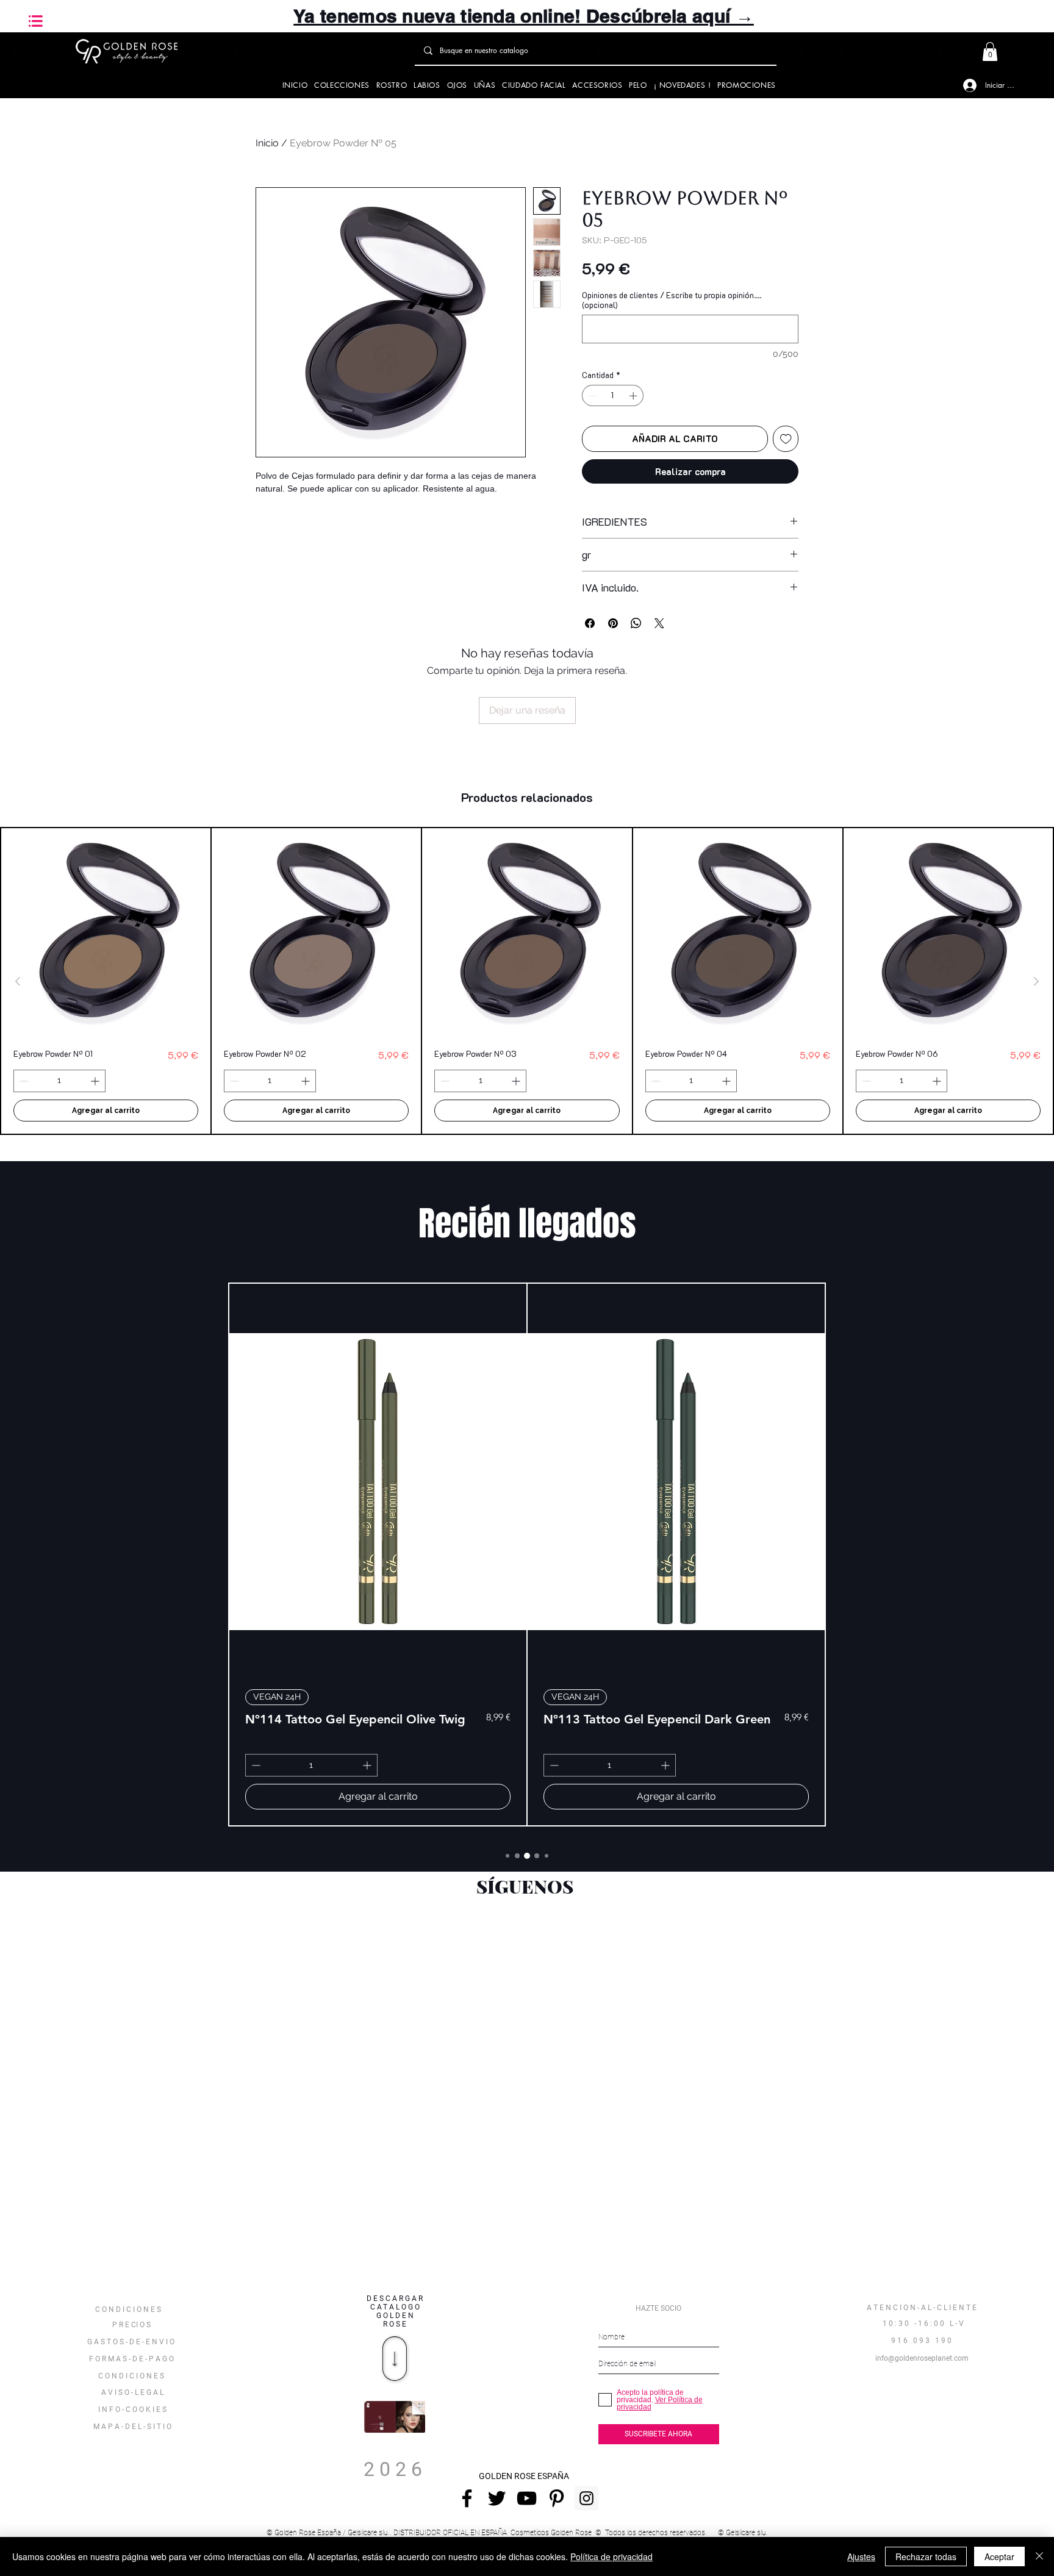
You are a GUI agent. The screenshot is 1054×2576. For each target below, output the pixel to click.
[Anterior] (18, 981)
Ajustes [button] (861, 2556)
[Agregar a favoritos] (786, 439)
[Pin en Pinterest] (613, 623)
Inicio (267, 143)
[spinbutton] (613, 396)
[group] (527, 981)
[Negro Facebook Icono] (467, 2498)
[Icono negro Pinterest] (557, 2498)
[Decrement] (591, 396)
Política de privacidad (611, 2556)
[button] (36, 21)
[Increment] (634, 396)
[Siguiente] (1036, 981)
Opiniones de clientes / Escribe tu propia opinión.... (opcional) (672, 300)
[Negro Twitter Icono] (497, 2498)
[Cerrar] (1039, 2556)
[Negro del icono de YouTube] (527, 2498)
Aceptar (999, 2556)
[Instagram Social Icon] (586, 2498)
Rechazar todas (926, 2556)
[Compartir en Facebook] (590, 623)
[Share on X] (659, 623)
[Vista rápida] (106, 933)
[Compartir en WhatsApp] (636, 623)
